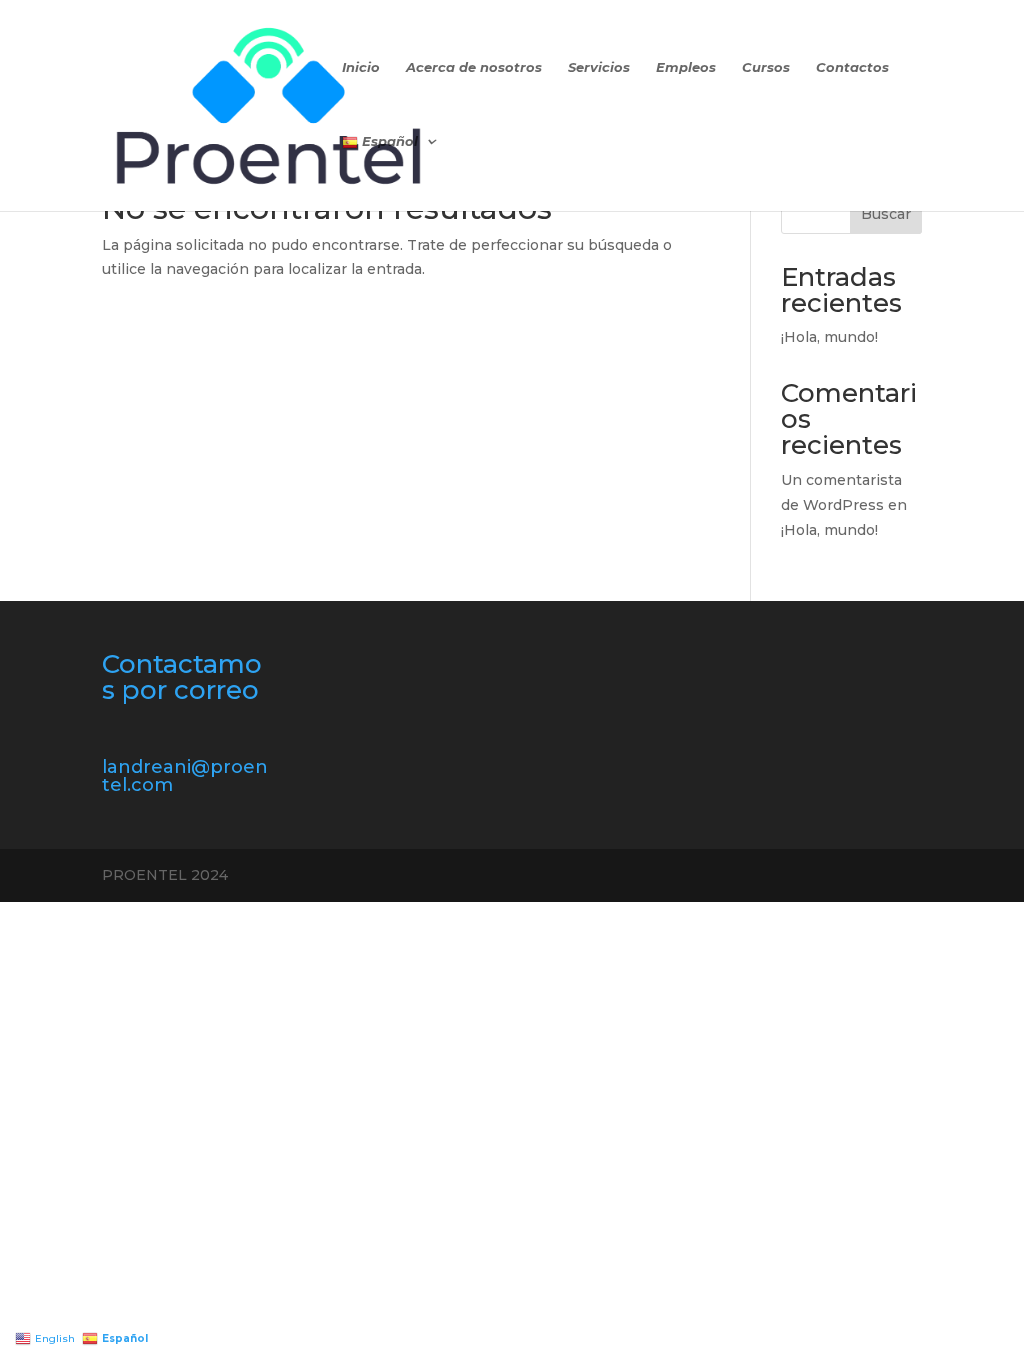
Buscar (886, 214)
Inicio (361, 67)
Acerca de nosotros (474, 67)
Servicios (599, 67)
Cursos (766, 67)
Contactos (852, 67)
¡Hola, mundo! (829, 337)
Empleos (686, 67)
